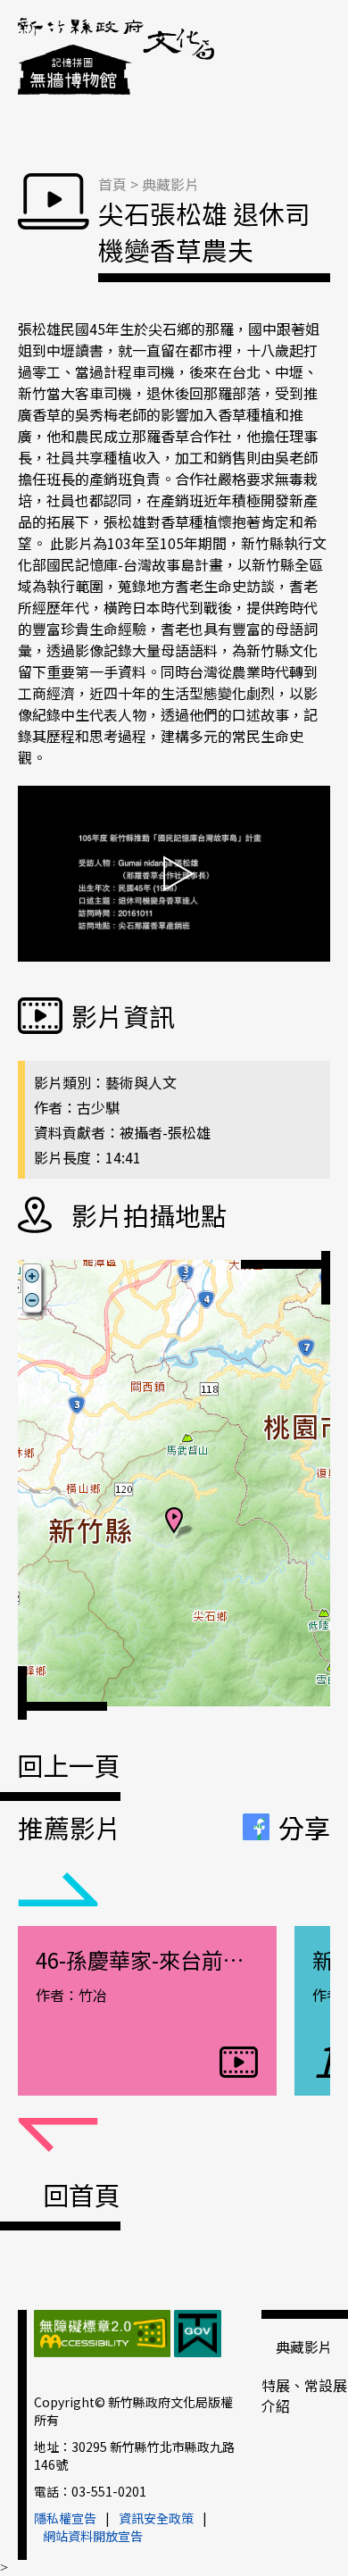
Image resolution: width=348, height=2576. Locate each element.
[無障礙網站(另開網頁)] (102, 2336)
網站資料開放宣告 (93, 2536)
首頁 (112, 184)
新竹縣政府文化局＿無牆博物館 (116, 58)
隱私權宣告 (65, 2518)
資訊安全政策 (156, 2518)
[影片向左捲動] (58, 1890)
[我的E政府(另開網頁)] (198, 2336)
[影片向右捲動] (58, 2136)
